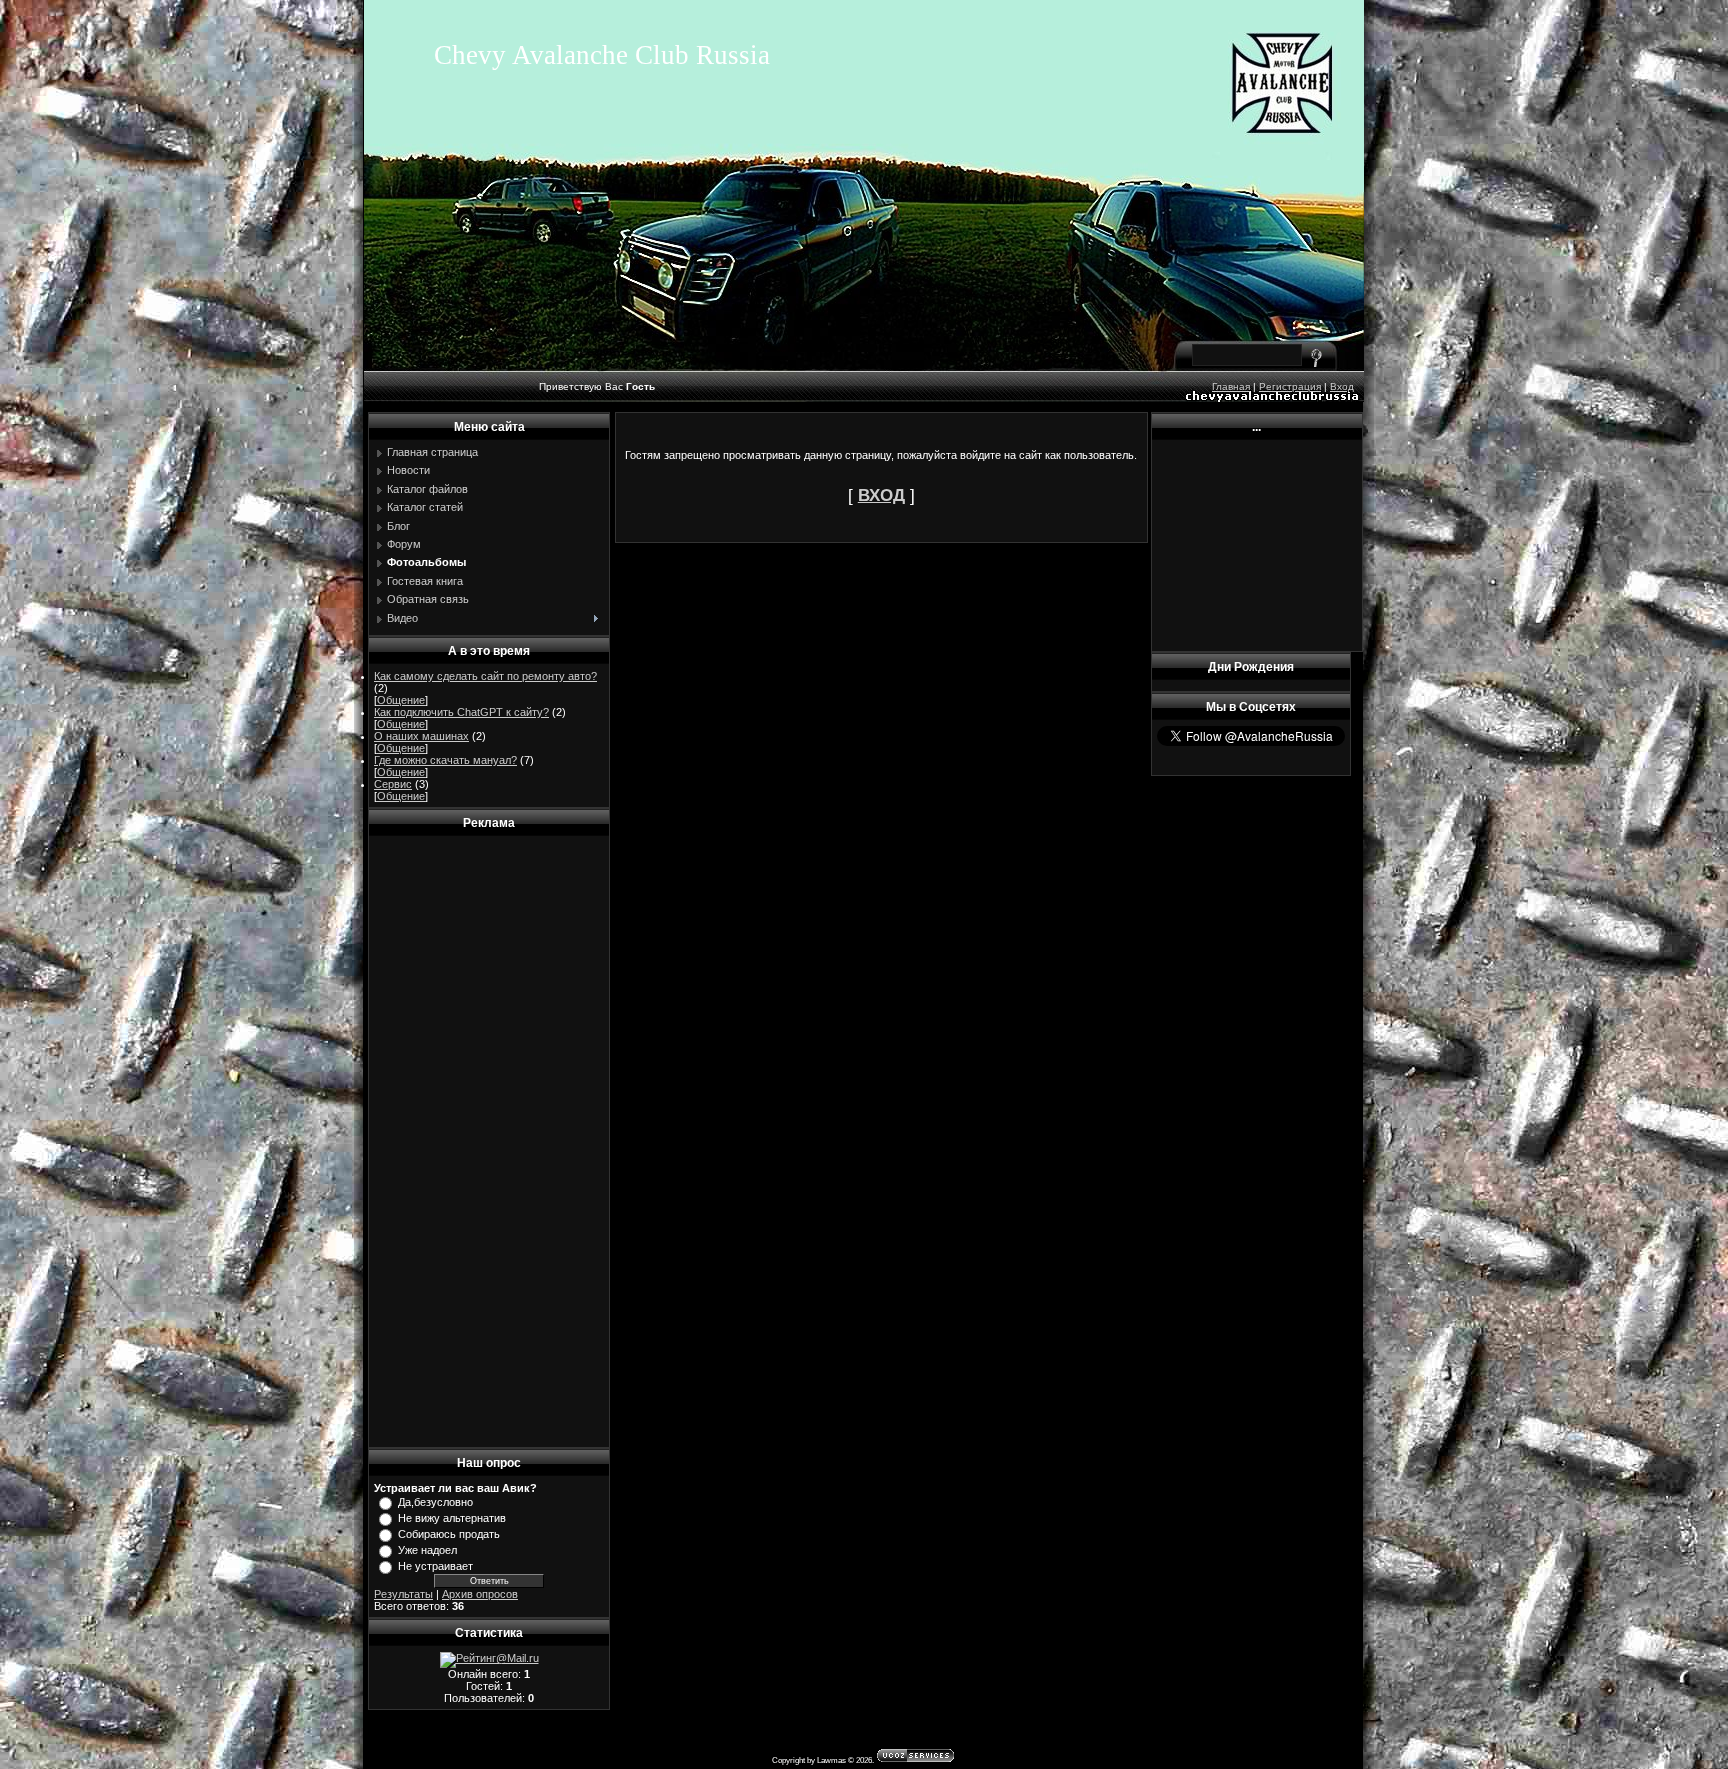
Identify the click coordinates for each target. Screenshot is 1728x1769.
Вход (1342, 386)
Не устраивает (435, 1566)
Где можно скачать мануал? (445, 760)
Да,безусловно (435, 1502)
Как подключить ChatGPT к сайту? (461, 712)
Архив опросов (480, 1594)
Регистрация (1290, 386)
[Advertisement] (489, 1142)
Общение (401, 700)
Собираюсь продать (449, 1534)
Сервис (393, 784)
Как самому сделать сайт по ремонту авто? (485, 676)
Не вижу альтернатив (452, 1518)
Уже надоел (427, 1550)
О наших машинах (421, 736)
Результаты (403, 1594)
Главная (1231, 386)
